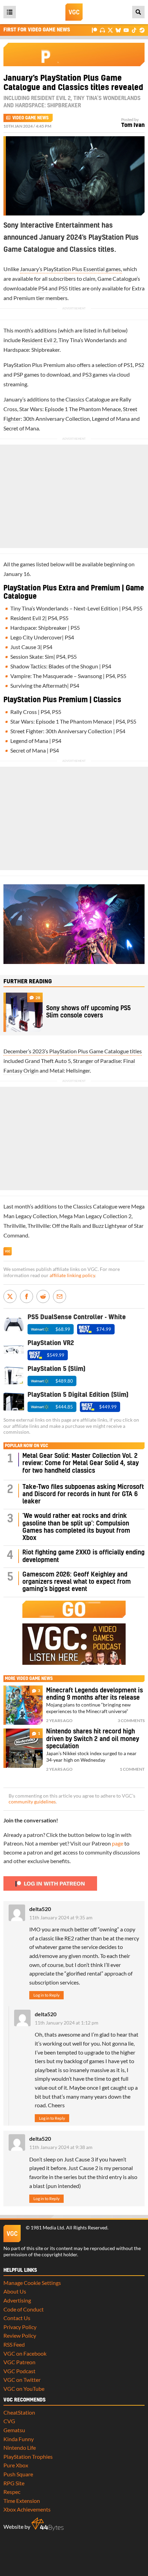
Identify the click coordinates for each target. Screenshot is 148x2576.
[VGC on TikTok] (134, 30)
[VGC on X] (110, 30)
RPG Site (14, 2483)
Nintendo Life (20, 2448)
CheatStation (19, 2412)
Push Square (18, 2474)
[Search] (138, 12)
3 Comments (131, 1720)
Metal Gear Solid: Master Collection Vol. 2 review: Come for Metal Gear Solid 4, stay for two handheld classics (81, 1463)
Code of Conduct (24, 2309)
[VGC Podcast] (102, 30)
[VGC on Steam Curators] (142, 30)
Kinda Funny (19, 2439)
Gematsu (14, 2430)
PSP (18, 374)
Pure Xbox (16, 2465)
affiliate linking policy (72, 1275)
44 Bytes (47, 2524)
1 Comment (132, 1769)
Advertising (17, 2300)
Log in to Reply (46, 1995)
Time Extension (22, 2501)
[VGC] (74, 12)
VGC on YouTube (24, 2389)
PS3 (87, 374)
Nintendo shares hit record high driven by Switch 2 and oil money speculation (93, 1739)
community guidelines (32, 1802)
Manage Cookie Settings (32, 2283)
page (118, 1843)
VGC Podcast (19, 2371)
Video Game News (30, 118)
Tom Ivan (133, 125)
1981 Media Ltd (47, 2228)
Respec (12, 2492)
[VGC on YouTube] (126, 30)
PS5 (63, 288)
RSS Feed (14, 2344)
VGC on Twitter (22, 2380)
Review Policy (20, 2335)
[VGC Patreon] (94, 30)
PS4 (43, 288)
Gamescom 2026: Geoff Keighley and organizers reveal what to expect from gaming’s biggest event (77, 1582)
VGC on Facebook (25, 2353)
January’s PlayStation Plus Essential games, (71, 269)
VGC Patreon (19, 2362)
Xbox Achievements (27, 2509)
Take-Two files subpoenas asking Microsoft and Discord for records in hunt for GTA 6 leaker (83, 1494)
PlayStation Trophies (28, 2456)
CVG (9, 2421)
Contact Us (17, 2318)
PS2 (140, 365)
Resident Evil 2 (39, 340)
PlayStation (17, 365)
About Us (15, 2291)
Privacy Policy (20, 2327)
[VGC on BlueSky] (118, 30)
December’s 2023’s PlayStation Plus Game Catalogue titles (73, 1051)
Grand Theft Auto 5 (48, 1061)
